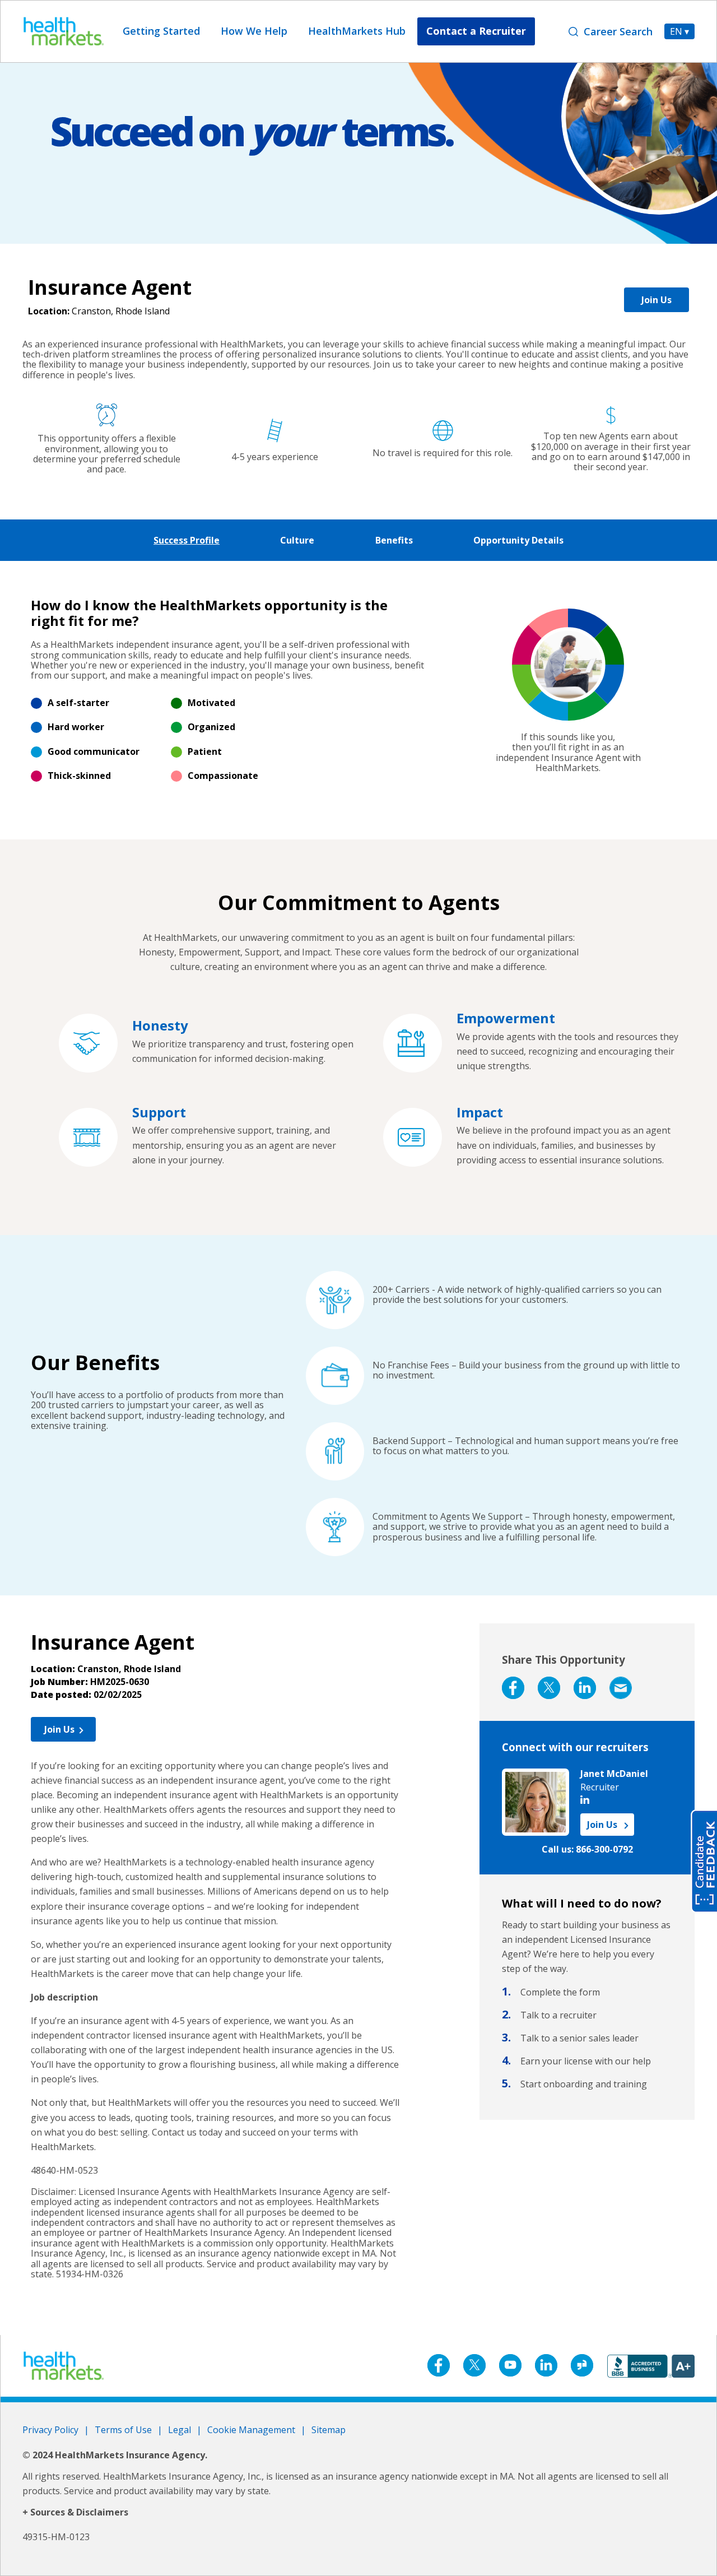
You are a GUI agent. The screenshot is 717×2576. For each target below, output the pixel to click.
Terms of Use (123, 2430)
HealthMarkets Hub (357, 31)
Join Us (657, 300)
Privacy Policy (50, 2430)
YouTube (510, 2365)
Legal (180, 2430)
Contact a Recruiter (476, 31)
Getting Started (161, 31)
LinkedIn (585, 1688)
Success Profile (187, 540)
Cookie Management (251, 2430)
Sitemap (329, 2430)
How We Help (254, 31)
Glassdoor (582, 2365)
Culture (297, 540)
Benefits (394, 540)
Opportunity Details (518, 540)
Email (621, 1688)
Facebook (513, 1688)
